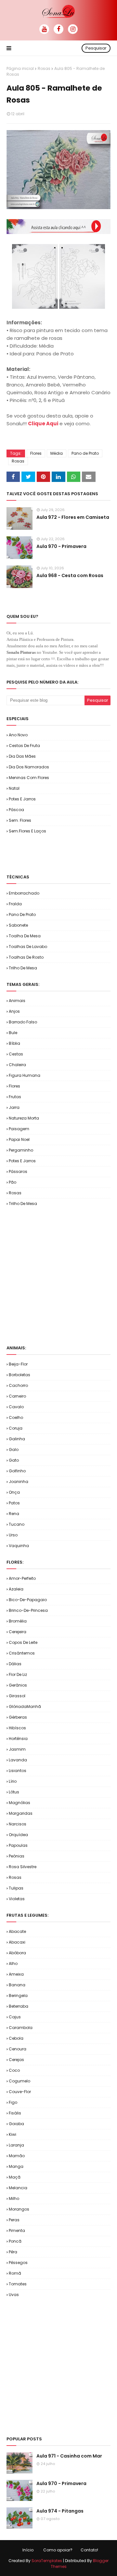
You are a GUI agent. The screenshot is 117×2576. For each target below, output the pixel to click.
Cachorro (18, 1385)
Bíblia (14, 1043)
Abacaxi (17, 1942)
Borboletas (19, 1375)
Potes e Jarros (22, 799)
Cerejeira (18, 1632)
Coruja (16, 1428)
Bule (13, 1033)
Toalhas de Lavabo (28, 947)
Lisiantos (18, 1771)
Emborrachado (24, 893)
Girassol (17, 1696)
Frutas (15, 1097)
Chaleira (17, 1065)
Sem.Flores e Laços (27, 831)
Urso (13, 1535)
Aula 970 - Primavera (61, 546)
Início (28, 2550)
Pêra (13, 2252)
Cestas (16, 1054)
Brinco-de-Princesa (28, 1610)
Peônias (17, 1856)
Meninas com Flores (29, 778)
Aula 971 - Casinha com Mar (69, 2456)
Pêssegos (18, 2263)
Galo (14, 1450)
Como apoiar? (58, 2550)
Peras (14, 2220)
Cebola (16, 2038)
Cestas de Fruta (24, 746)
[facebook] (58, 29)
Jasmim (17, 1749)
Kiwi (13, 2134)
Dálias (15, 1664)
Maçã (15, 2177)
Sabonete (18, 925)
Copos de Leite (23, 1642)
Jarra (14, 1107)
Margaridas (21, 1813)
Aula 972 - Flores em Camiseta (73, 517)
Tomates (18, 2284)
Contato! (89, 2550)
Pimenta (17, 2230)
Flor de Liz (18, 1674)
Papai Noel (19, 1139)
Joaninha (19, 1482)
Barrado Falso (23, 1022)
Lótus (14, 1792)
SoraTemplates (47, 2561)
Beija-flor (18, 1364)
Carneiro (17, 1396)
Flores (36, 453)
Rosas (44, 68)
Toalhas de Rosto (26, 957)
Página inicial (20, 68)
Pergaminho (21, 1150)
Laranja (16, 2145)
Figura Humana (25, 1075)
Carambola (21, 2028)
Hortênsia (18, 1739)
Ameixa (16, 1974)
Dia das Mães (22, 756)
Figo (13, 2102)
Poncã (15, 2241)
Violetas (17, 1899)
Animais (17, 1001)
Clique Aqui (43, 424)
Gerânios (18, 1685)
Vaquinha (19, 1546)
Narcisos (18, 1824)
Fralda (15, 904)
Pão (13, 1182)
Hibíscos (17, 1728)
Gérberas (18, 1717)
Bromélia (18, 1621)
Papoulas (18, 1845)
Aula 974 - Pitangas (60, 2511)
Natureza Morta (24, 1118)
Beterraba (19, 2006)
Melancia (18, 2188)
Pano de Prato (85, 453)
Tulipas (16, 1888)
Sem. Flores (20, 820)
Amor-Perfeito (22, 1578)
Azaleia (16, 1589)
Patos (14, 1503)
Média (57, 453)
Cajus (15, 2017)
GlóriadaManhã (25, 1706)
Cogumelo (19, 2081)
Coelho (16, 1417)
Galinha (17, 1439)
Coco (14, 2070)
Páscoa (16, 810)
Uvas (14, 2295)
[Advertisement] (62, 853)
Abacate (17, 1931)
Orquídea (18, 1835)
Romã (15, 2273)
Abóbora (17, 1953)
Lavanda (18, 1760)
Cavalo (16, 1407)
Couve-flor (20, 2092)
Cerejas (16, 2060)
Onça (14, 1492)
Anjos (14, 1011)
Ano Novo (18, 735)
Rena (14, 1514)
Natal (14, 788)
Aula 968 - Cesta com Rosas (70, 575)
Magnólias (19, 1803)
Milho (14, 2198)
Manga (16, 2166)
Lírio (13, 1781)
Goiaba (16, 2124)
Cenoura (18, 2049)
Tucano (17, 1524)
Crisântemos (22, 1653)
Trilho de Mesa (23, 968)
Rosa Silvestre (23, 1867)
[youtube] (44, 29)
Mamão (17, 2156)
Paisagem (19, 1129)
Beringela (18, 1996)
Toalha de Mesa (25, 936)
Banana (17, 1985)
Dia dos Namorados (29, 767)
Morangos (19, 2209)
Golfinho (17, 1471)
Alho (13, 1963)
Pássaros (18, 1171)
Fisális (15, 2113)
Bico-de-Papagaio (28, 1600)
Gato (14, 1460)
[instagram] (73, 29)
